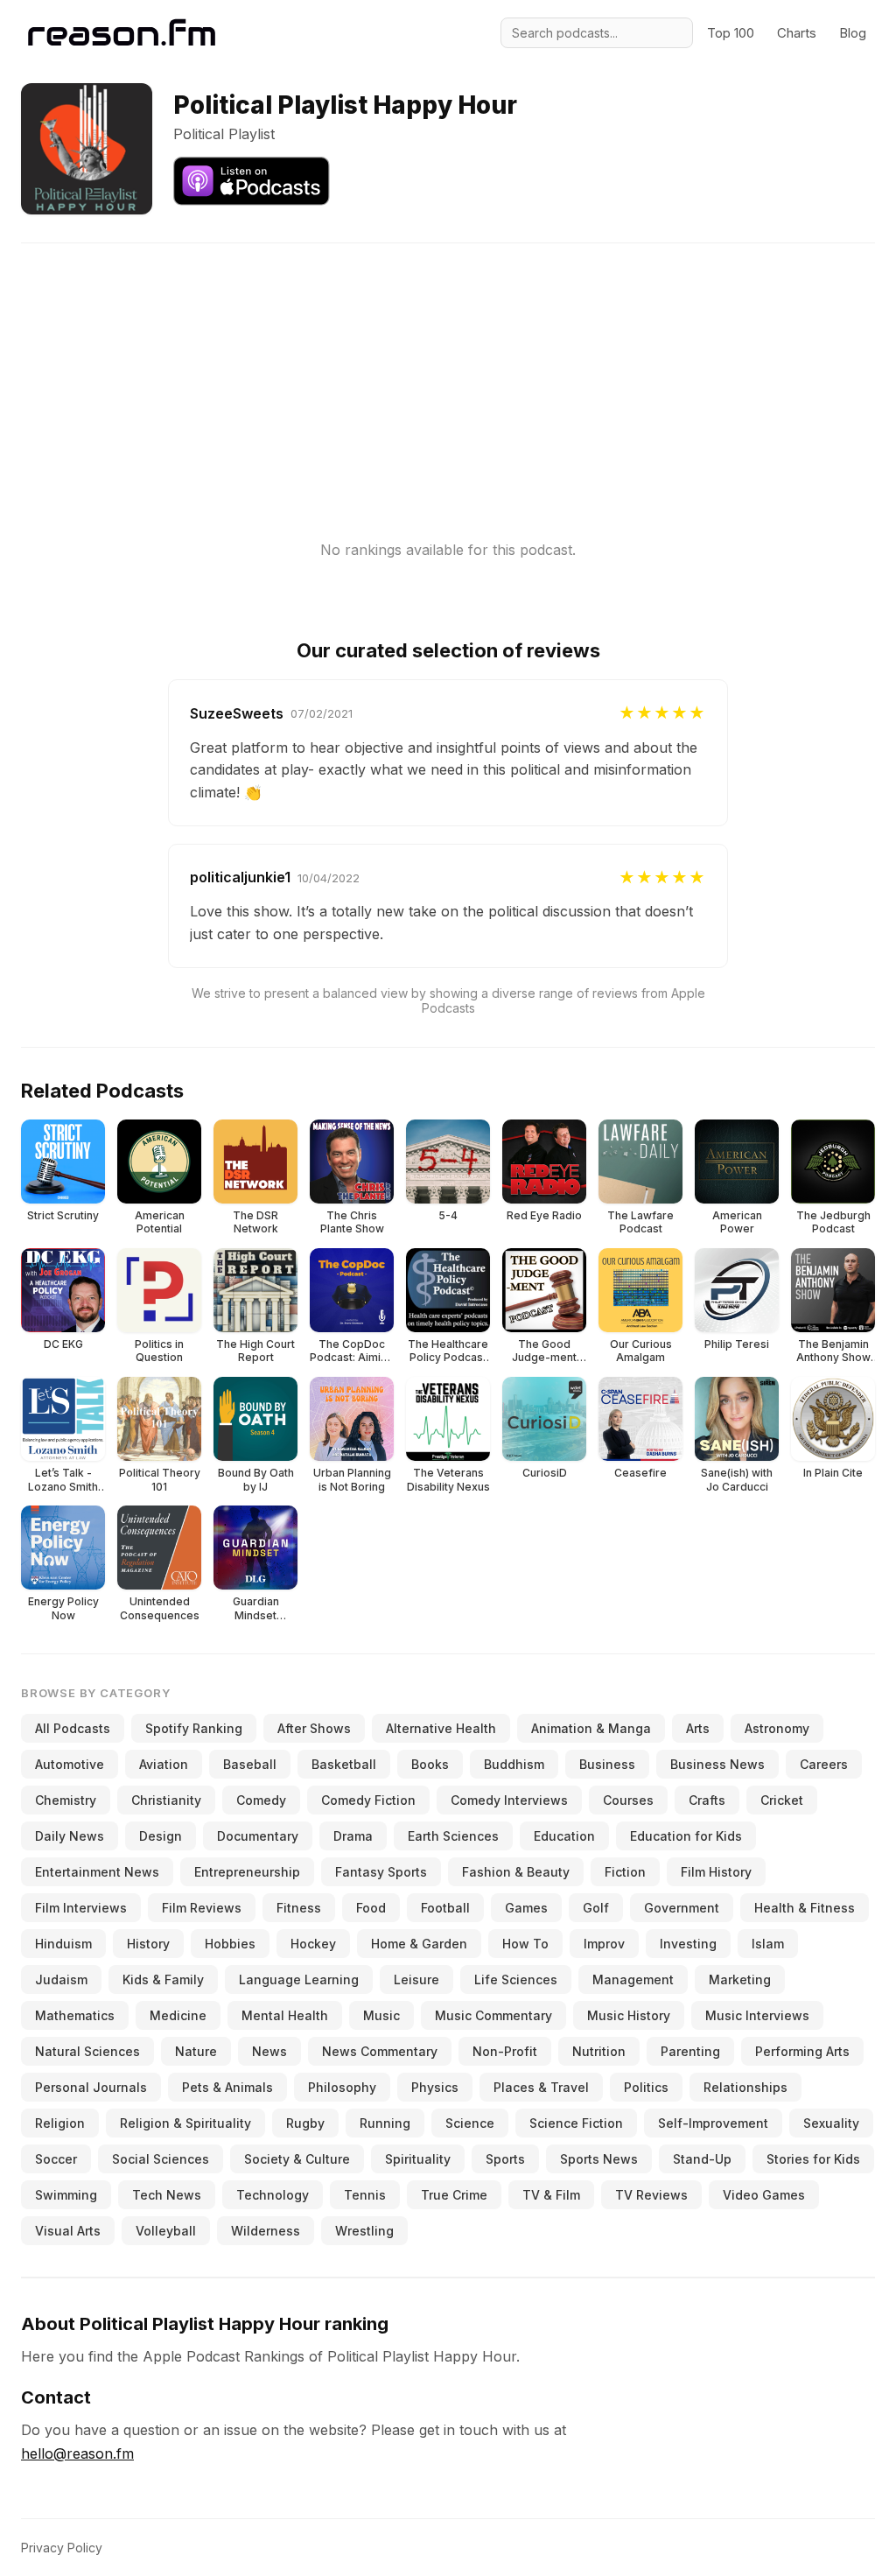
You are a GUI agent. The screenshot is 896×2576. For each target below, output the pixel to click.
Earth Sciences (453, 1836)
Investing (688, 1944)
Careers (824, 1764)
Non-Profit (505, 2051)
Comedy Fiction (368, 1800)
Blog (853, 33)
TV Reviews (651, 2195)
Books (430, 1764)
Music (381, 2015)
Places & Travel (541, 2087)
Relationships (745, 2087)
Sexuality (831, 2123)
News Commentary (380, 2051)
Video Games (764, 2195)
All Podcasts (73, 1728)
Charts (797, 33)
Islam (768, 1944)
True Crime (454, 2195)
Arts (698, 1728)
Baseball (250, 1764)
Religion (60, 2123)
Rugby (305, 2123)
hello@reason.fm (77, 2453)
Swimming (66, 2195)
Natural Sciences (87, 2051)
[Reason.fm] (122, 33)
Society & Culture (297, 2159)
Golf (596, 1908)
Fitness (299, 1908)
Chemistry (66, 1800)
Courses (628, 1800)
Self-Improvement (713, 2123)
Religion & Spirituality (185, 2123)
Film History (716, 1872)
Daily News (70, 1836)
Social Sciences (161, 2159)
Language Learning (299, 1979)
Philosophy (342, 2087)
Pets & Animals (227, 2087)
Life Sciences (516, 1979)
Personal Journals (91, 2087)
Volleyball (166, 2231)
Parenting (690, 2051)
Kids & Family (163, 1979)
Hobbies (230, 1944)
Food (371, 1908)
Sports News (599, 2159)
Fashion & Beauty (516, 1872)
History (148, 1944)
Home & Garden (419, 1944)
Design (161, 1836)
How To (525, 1944)
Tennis (365, 2195)
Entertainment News (97, 1872)
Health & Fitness (805, 1908)
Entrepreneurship (247, 1872)
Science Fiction (576, 2123)
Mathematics (75, 2015)
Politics (646, 2087)
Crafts (707, 1800)
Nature (196, 2051)
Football (445, 1908)
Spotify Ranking (194, 1728)
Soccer (56, 2159)
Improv (604, 1944)
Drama (353, 1836)
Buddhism (514, 1764)
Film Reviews (202, 1908)
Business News (717, 1764)
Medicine (178, 2015)
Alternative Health (441, 1728)
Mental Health (285, 2015)
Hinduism (63, 1944)
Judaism (61, 1979)
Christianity (166, 1800)
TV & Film (551, 2195)
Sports (505, 2159)
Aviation (164, 1764)
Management (633, 1979)
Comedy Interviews (509, 1800)
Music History (629, 2015)
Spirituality (418, 2159)
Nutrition (599, 2051)
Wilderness (266, 2231)
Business (607, 1764)
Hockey (313, 1944)
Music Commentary (493, 2015)
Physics (435, 2087)
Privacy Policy (62, 2548)
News (269, 2051)
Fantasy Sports (381, 1872)
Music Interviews (757, 2015)
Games (526, 1908)
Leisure (416, 1979)
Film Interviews (81, 1908)
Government (682, 1908)
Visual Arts (68, 2231)
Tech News (167, 2195)
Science (470, 2123)
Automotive (70, 1764)
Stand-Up (702, 2159)
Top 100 (731, 33)
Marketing (740, 1979)
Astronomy (777, 1728)
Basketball (344, 1764)
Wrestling (364, 2231)
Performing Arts (802, 2051)
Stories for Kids (813, 2159)
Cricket (782, 1800)
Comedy (261, 1800)
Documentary (258, 1836)
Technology (273, 2195)
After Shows (314, 1728)
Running (385, 2123)
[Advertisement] (448, 366)
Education (564, 1836)
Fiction (625, 1872)
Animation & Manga (591, 1728)
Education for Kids (686, 1836)
